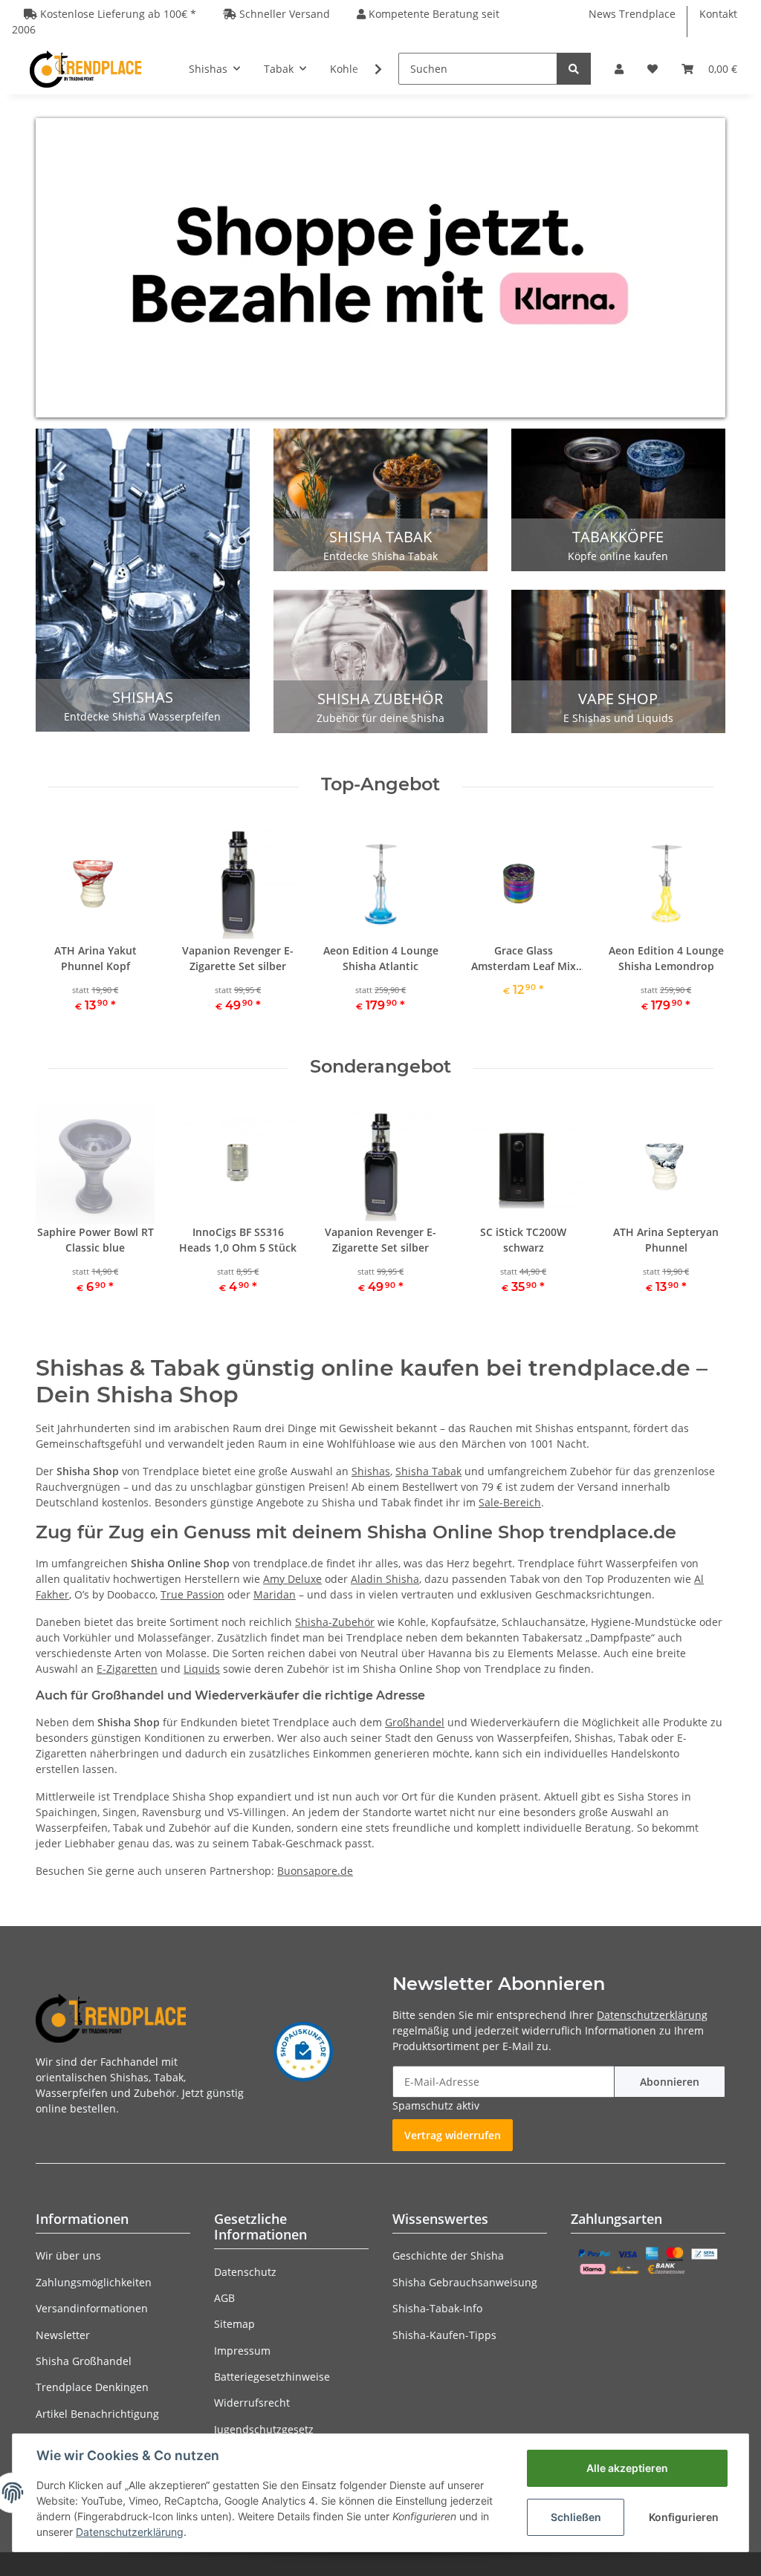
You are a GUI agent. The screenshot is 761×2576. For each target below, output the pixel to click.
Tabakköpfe (618, 537)
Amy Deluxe (292, 1579)
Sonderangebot (380, 1067)
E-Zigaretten (127, 1669)
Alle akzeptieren (627, 2468)
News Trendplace (632, 14)
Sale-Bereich (510, 1502)
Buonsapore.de (315, 1871)
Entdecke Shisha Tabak (380, 556)
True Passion (192, 1594)
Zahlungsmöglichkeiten (94, 2282)
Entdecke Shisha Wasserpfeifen (142, 716)
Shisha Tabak (380, 537)
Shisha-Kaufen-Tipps (444, 2335)
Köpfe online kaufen (618, 556)
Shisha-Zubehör (335, 1622)
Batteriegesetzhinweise (272, 2377)
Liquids (202, 1669)
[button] (619, 69)
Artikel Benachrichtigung (97, 2414)
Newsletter (63, 2335)
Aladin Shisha (385, 1579)
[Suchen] (574, 69)
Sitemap (234, 2324)
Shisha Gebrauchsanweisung (465, 2282)
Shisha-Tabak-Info (437, 2308)
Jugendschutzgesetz (264, 2429)
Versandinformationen (92, 2308)
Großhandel (415, 1722)
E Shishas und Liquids (618, 718)
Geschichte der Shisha (448, 2255)
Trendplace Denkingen (92, 2387)
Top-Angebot (380, 784)
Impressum (242, 2351)
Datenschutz (245, 2272)
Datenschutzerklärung (652, 2015)
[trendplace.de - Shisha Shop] (85, 69)
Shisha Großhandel (84, 2361)
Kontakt (718, 14)
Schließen (576, 2517)
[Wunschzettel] (652, 69)
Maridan (275, 1594)
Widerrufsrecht (252, 2403)
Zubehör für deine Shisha (380, 718)
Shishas (143, 697)
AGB (224, 2298)
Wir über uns (68, 2255)
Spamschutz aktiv (436, 2105)
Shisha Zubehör (380, 699)
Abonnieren (670, 2082)
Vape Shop (618, 699)
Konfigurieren (684, 2517)
